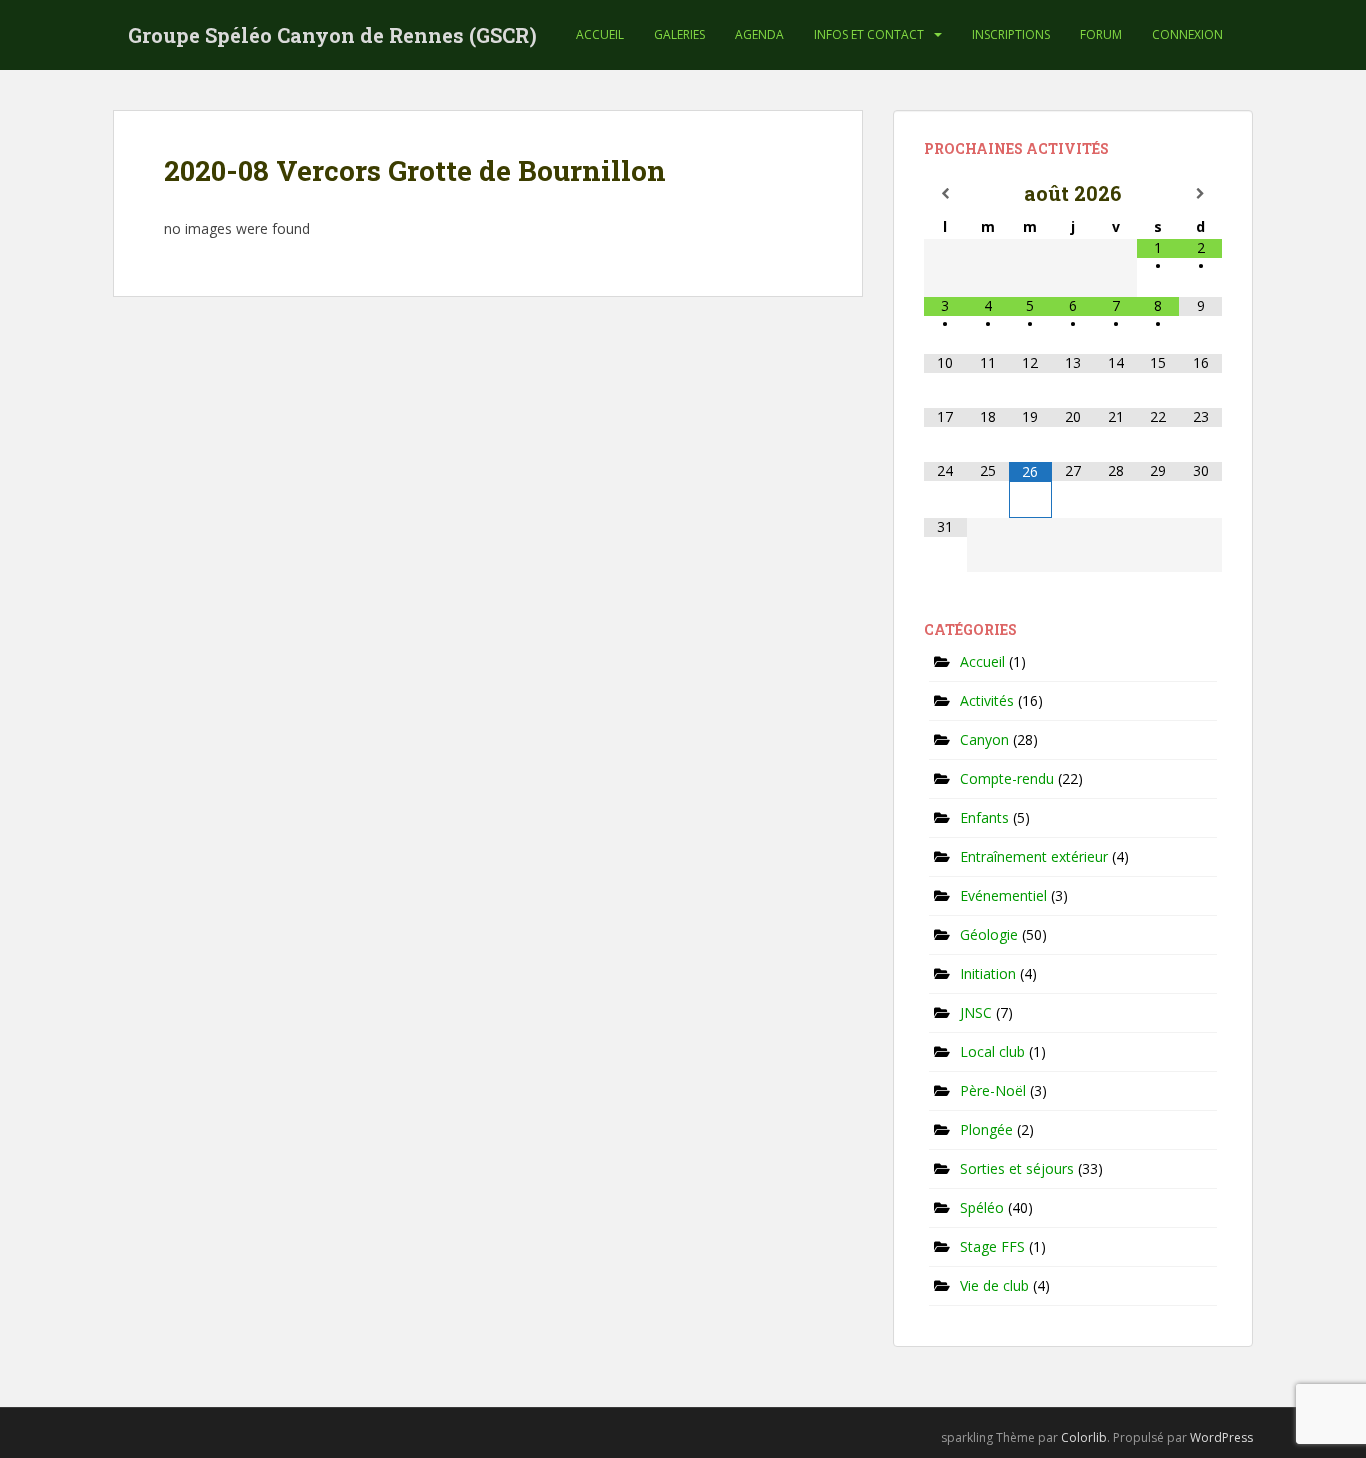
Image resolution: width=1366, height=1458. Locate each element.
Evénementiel (1003, 895)
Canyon (984, 739)
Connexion (1187, 34)
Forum (1101, 34)
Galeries (679, 34)
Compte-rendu (1007, 778)
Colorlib (1084, 1437)
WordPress (1221, 1437)
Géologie (989, 934)
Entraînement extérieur (1034, 856)
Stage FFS (992, 1246)
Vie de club (994, 1285)
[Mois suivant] (1200, 194)
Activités (987, 700)
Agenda (759, 34)
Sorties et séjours (1017, 1168)
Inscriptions (1011, 34)
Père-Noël (993, 1090)
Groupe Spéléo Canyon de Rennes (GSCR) (332, 35)
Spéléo (982, 1207)
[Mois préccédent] (945, 194)
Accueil (600, 34)
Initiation (988, 973)
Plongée (986, 1129)
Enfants (984, 817)
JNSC (976, 1012)
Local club (992, 1051)
